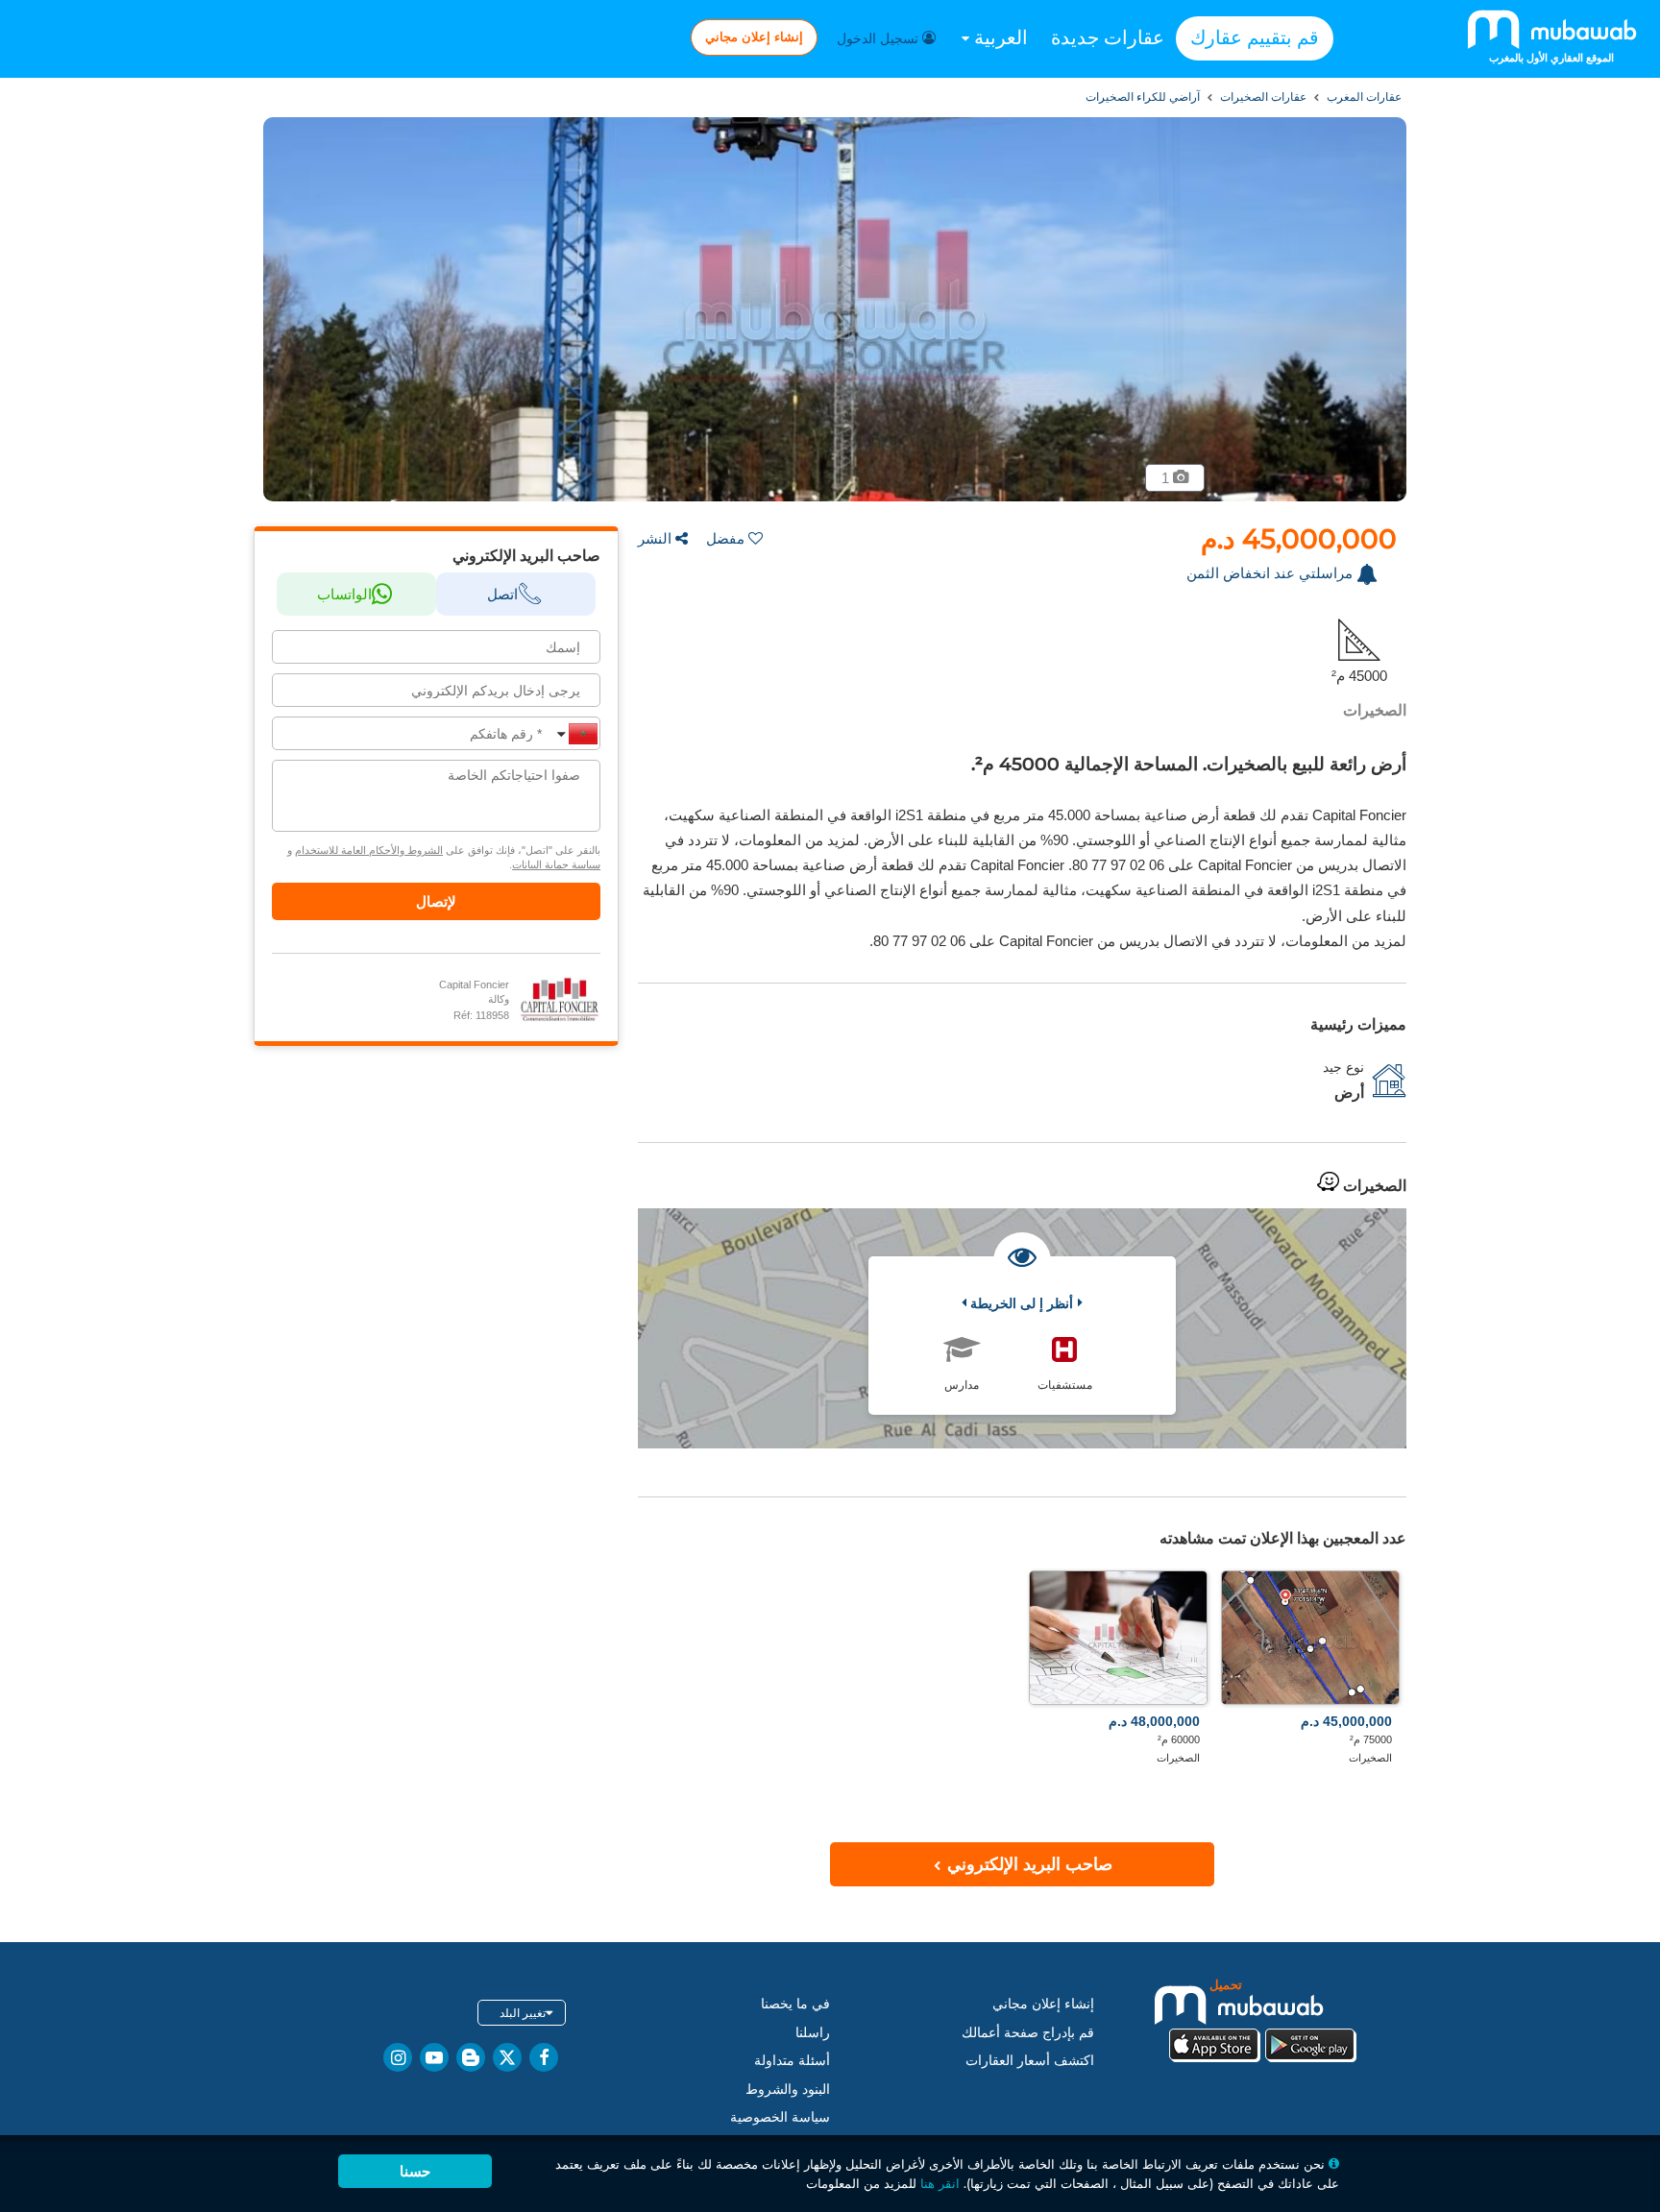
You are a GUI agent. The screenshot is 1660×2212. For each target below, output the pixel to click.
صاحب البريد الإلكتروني (1027, 1864)
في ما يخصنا (795, 2004)
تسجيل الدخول (879, 38)
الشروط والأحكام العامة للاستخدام (369, 850)
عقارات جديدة (1108, 37)
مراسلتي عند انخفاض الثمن (1269, 573)
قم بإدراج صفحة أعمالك (1028, 2032)
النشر (655, 538)
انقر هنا (940, 2183)
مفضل (725, 538)
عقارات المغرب (1363, 97)
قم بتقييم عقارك (1255, 37)
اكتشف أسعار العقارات (1030, 2060)
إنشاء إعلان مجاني (754, 36)
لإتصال (436, 901)
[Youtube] (434, 2057)
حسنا (415, 2171)
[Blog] (471, 2057)
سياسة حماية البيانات (556, 864)
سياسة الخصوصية (780, 2117)
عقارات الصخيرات (1262, 97)
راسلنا (813, 2032)
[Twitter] (507, 2057)
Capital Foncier (474, 984)
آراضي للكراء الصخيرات (1143, 97)
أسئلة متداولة (792, 2060)
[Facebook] (544, 2057)
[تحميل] (1262, 2018)
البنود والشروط (788, 2089)
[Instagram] (398, 2057)
